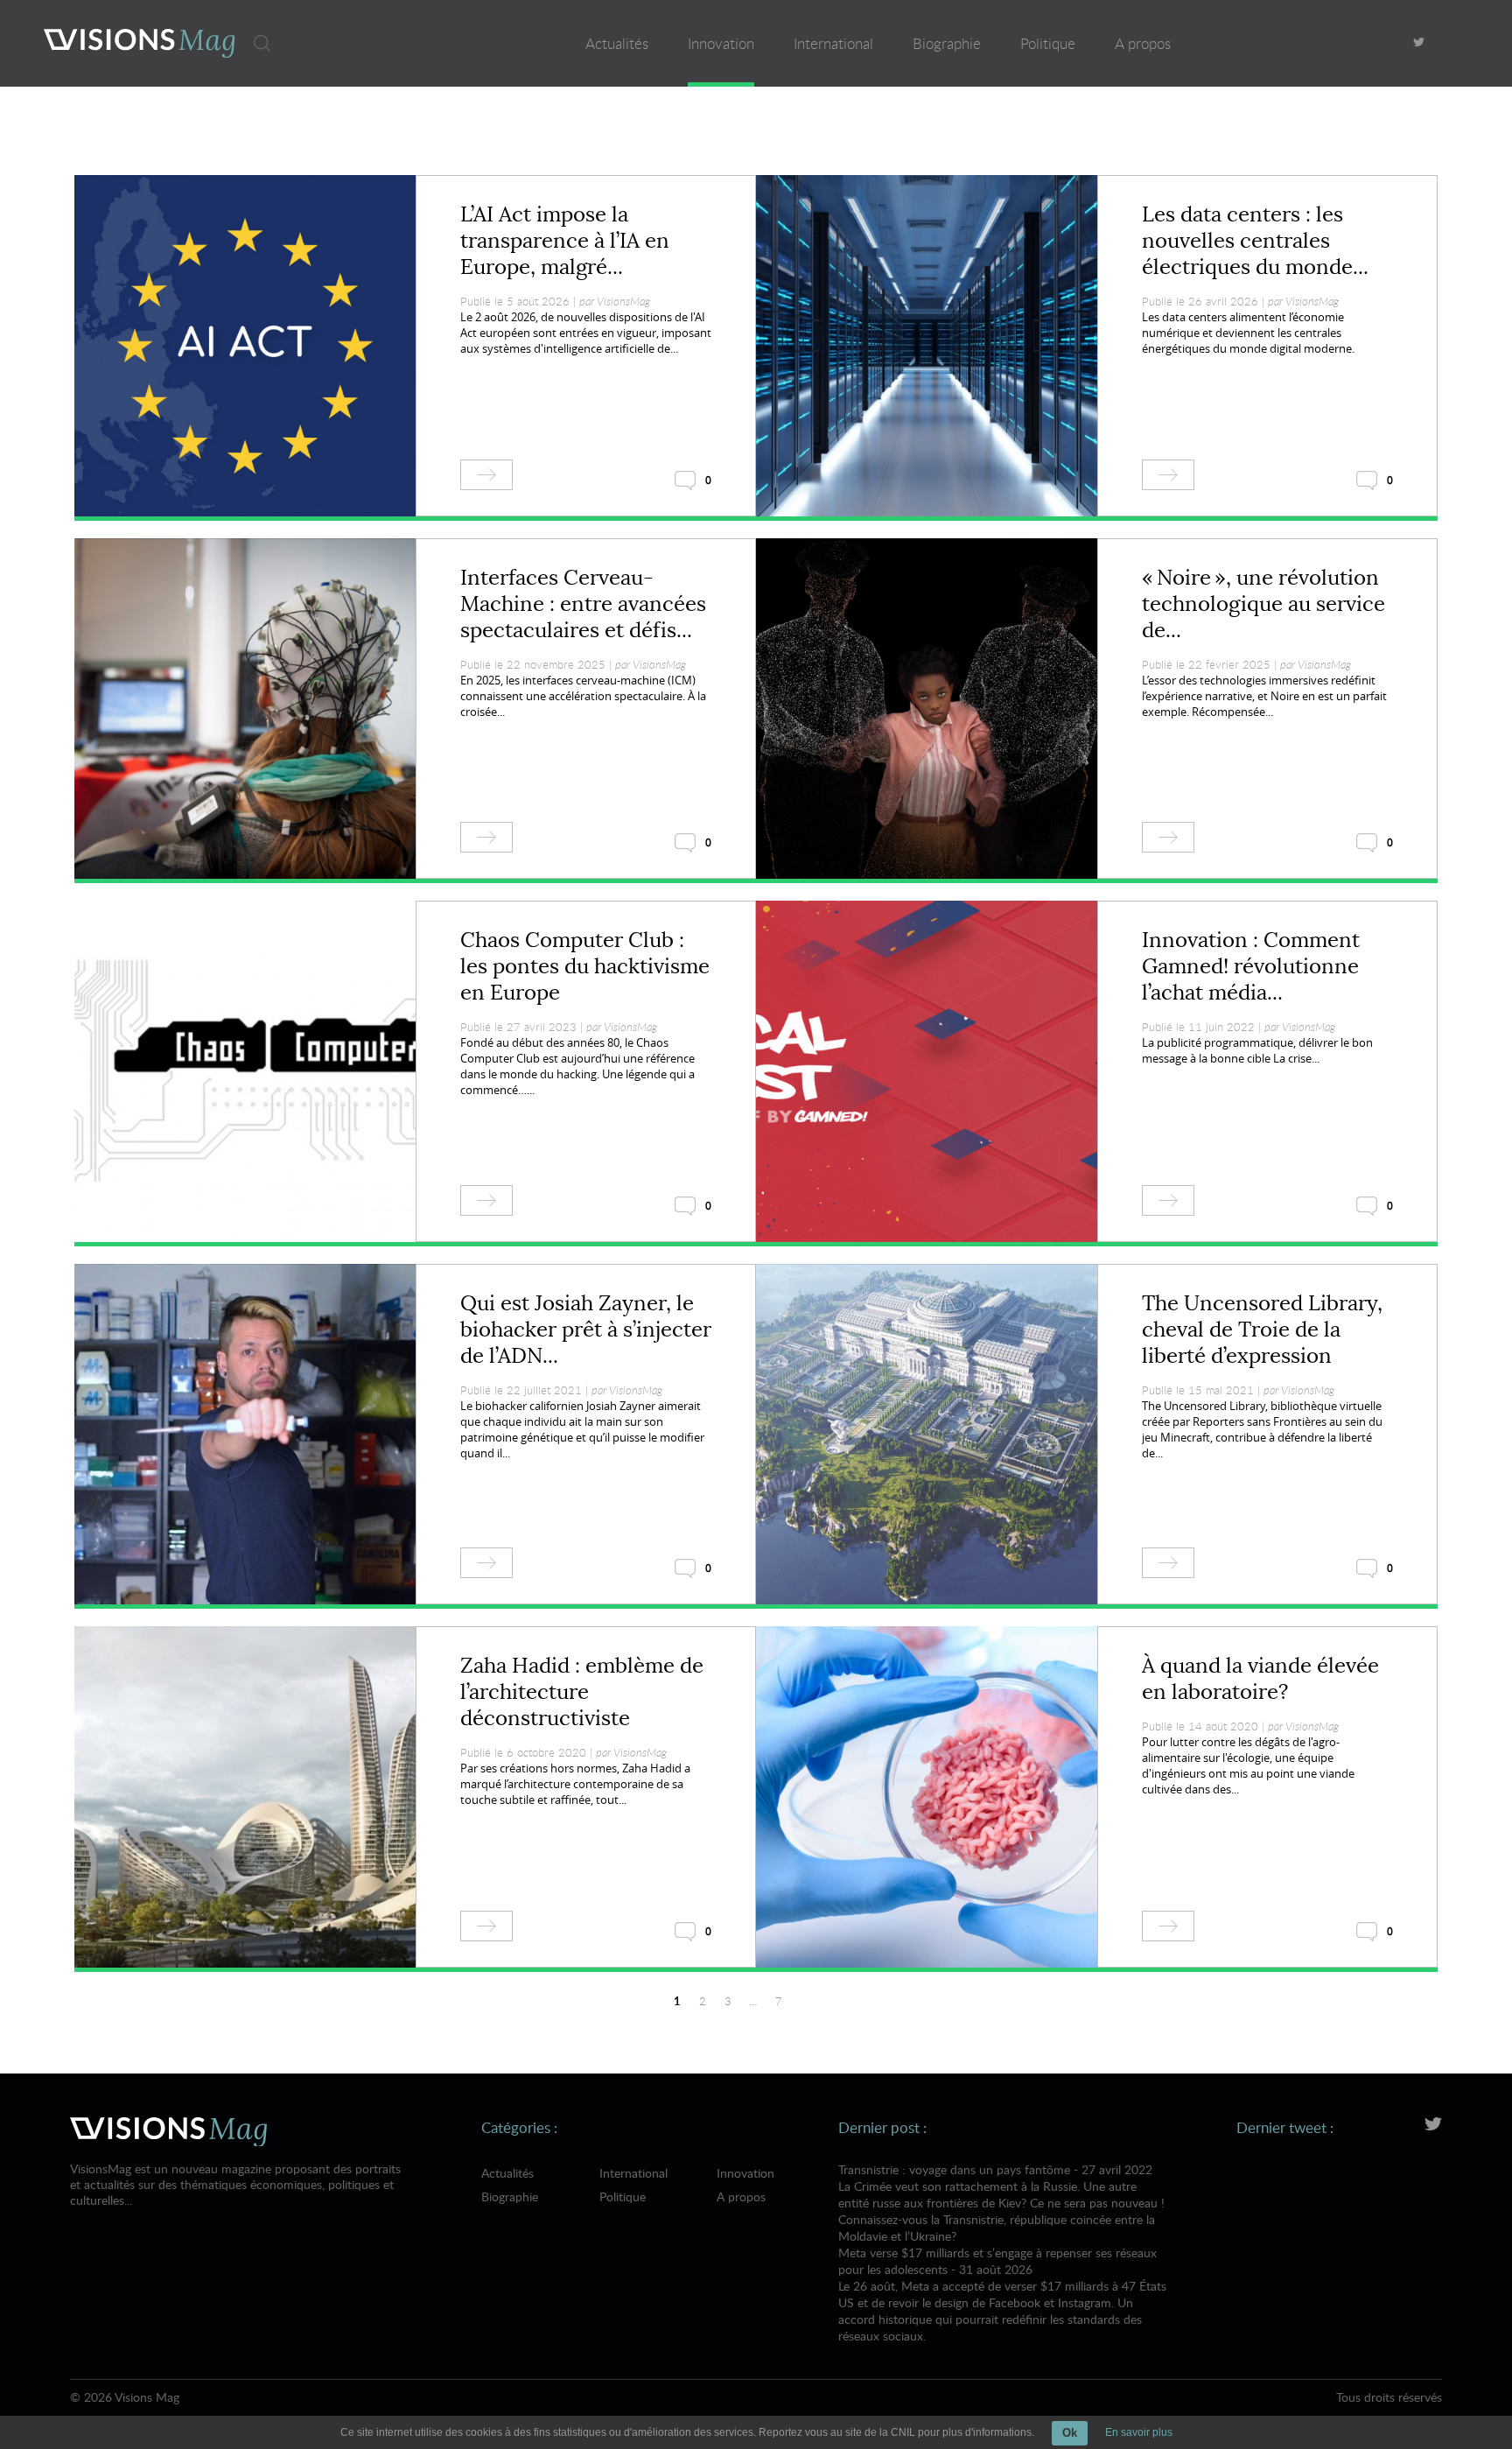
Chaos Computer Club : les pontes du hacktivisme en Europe (585, 966)
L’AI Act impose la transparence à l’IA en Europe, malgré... (565, 241)
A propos (1143, 43)
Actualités (617, 43)
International (833, 43)
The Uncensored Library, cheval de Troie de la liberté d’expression (1262, 1330)
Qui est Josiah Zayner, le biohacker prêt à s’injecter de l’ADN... (586, 1330)
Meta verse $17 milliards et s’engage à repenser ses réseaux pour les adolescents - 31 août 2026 (1002, 2294)
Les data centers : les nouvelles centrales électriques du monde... (1255, 241)
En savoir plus (1139, 2432)
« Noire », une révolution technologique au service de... (1263, 604)
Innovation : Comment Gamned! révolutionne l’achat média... (1251, 966)
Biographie (947, 43)
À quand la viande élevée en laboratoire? (1260, 1679)
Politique (1048, 43)
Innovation (721, 43)
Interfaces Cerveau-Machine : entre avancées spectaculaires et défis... (583, 604)
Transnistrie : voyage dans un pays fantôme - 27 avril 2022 (1001, 2203)
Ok (1070, 2433)
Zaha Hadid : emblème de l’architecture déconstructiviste (582, 1692)
